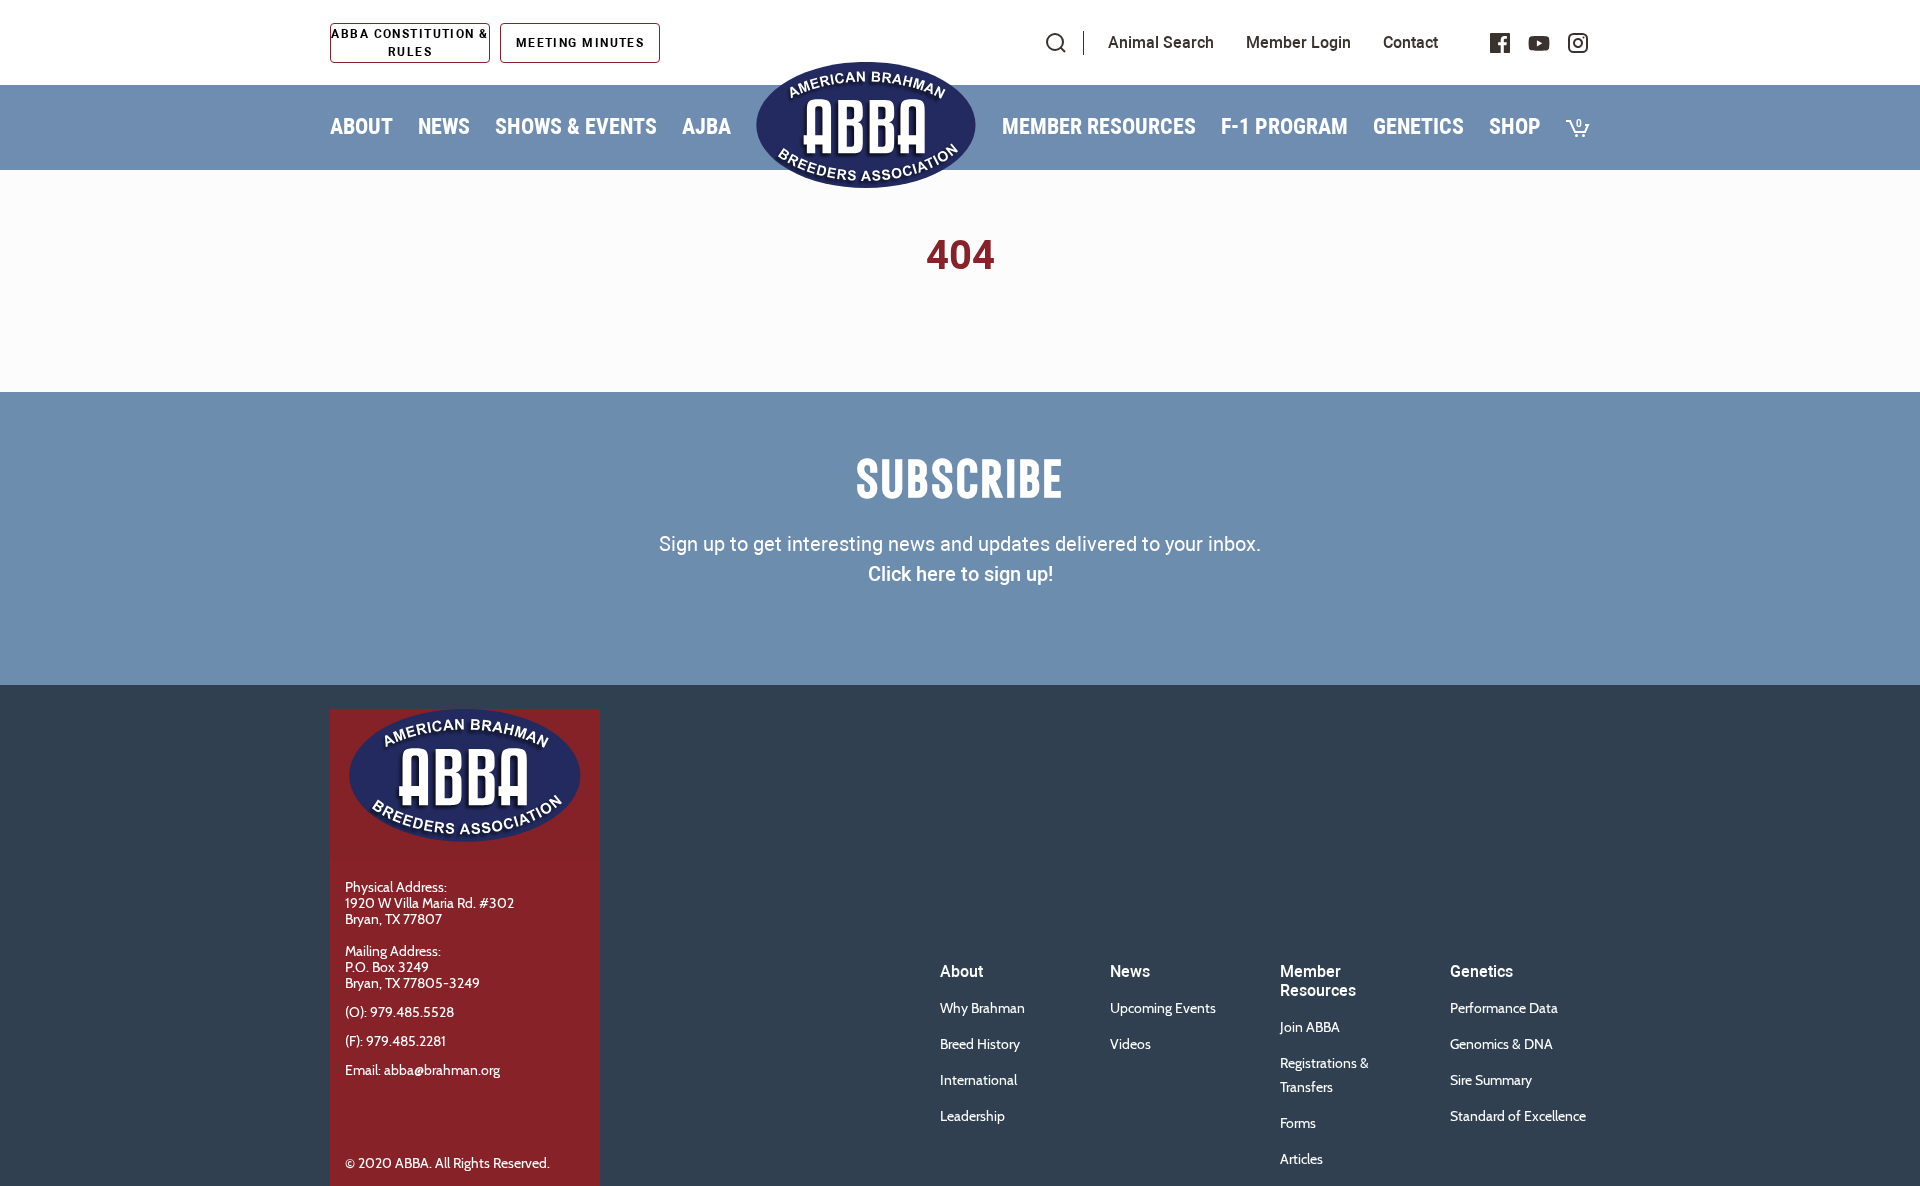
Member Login (1298, 42)
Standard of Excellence (1518, 1116)
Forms (1298, 1123)
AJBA (706, 126)
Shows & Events (576, 126)
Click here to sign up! (960, 574)
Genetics (1418, 126)
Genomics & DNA (1501, 1044)
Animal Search (1161, 42)
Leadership (972, 1116)
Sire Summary (1491, 1080)
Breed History (980, 1044)
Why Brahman (982, 1008)
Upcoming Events (1163, 1008)
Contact (1410, 42)
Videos (1130, 1044)
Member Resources (1099, 126)
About (361, 126)
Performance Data (1504, 1008)
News (444, 126)
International (978, 1080)
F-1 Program (1284, 126)
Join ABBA (1310, 1027)
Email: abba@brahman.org (422, 1070)
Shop (1515, 126)
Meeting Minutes (580, 43)
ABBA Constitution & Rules (409, 43)
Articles (1301, 1159)
